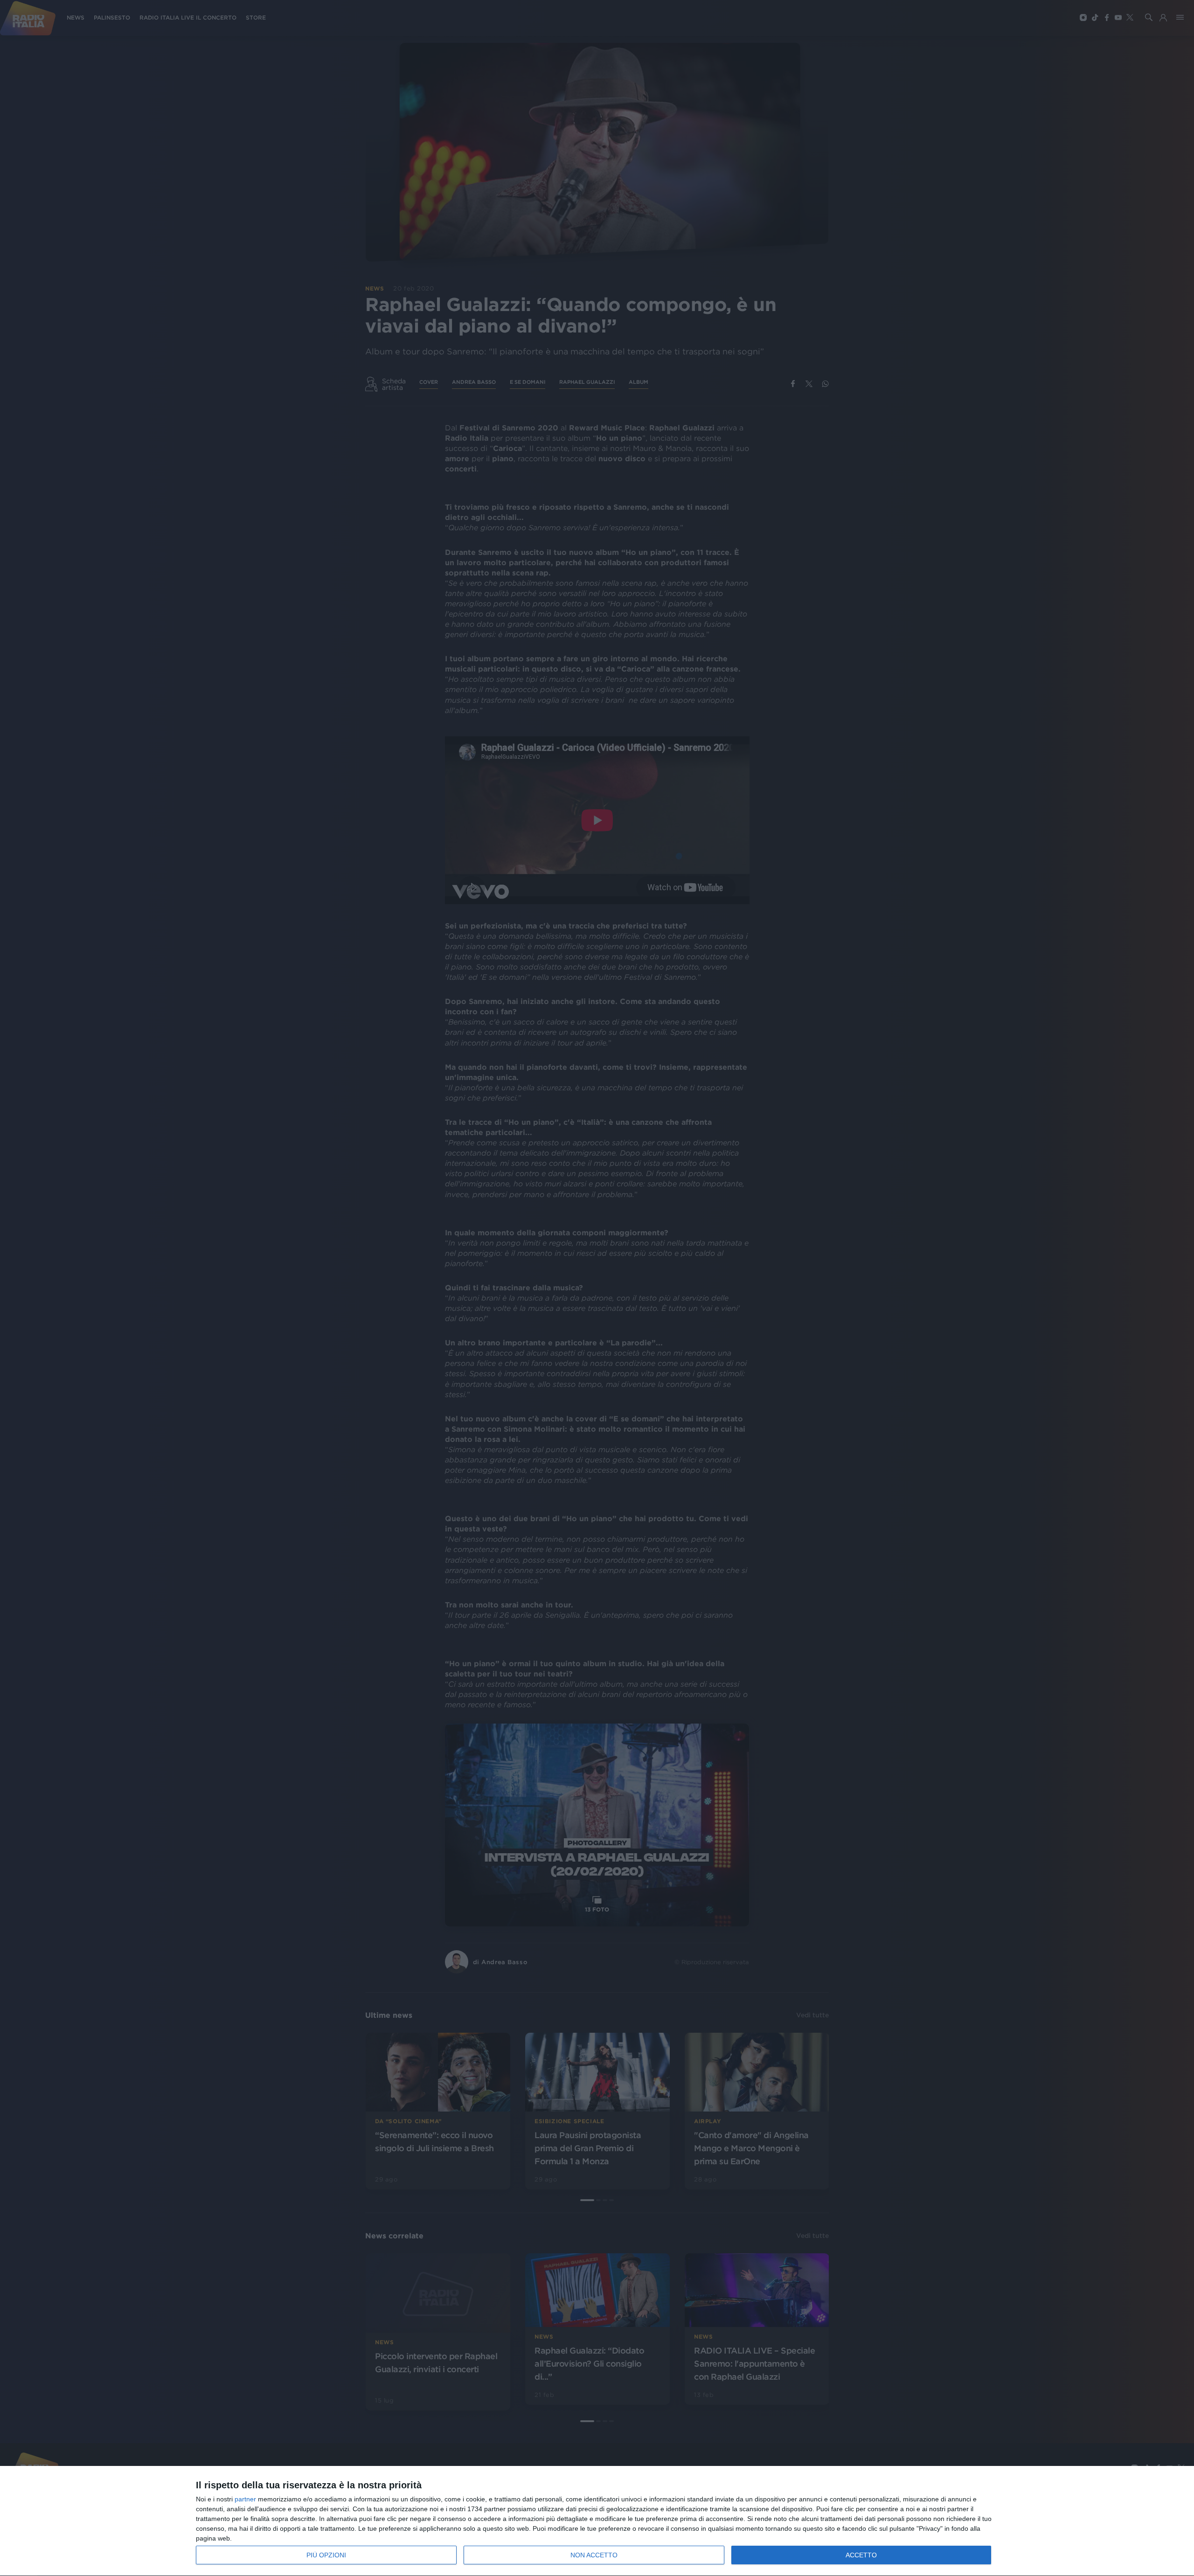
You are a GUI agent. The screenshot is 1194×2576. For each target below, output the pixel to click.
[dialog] (597, 2521)
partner (245, 2499)
